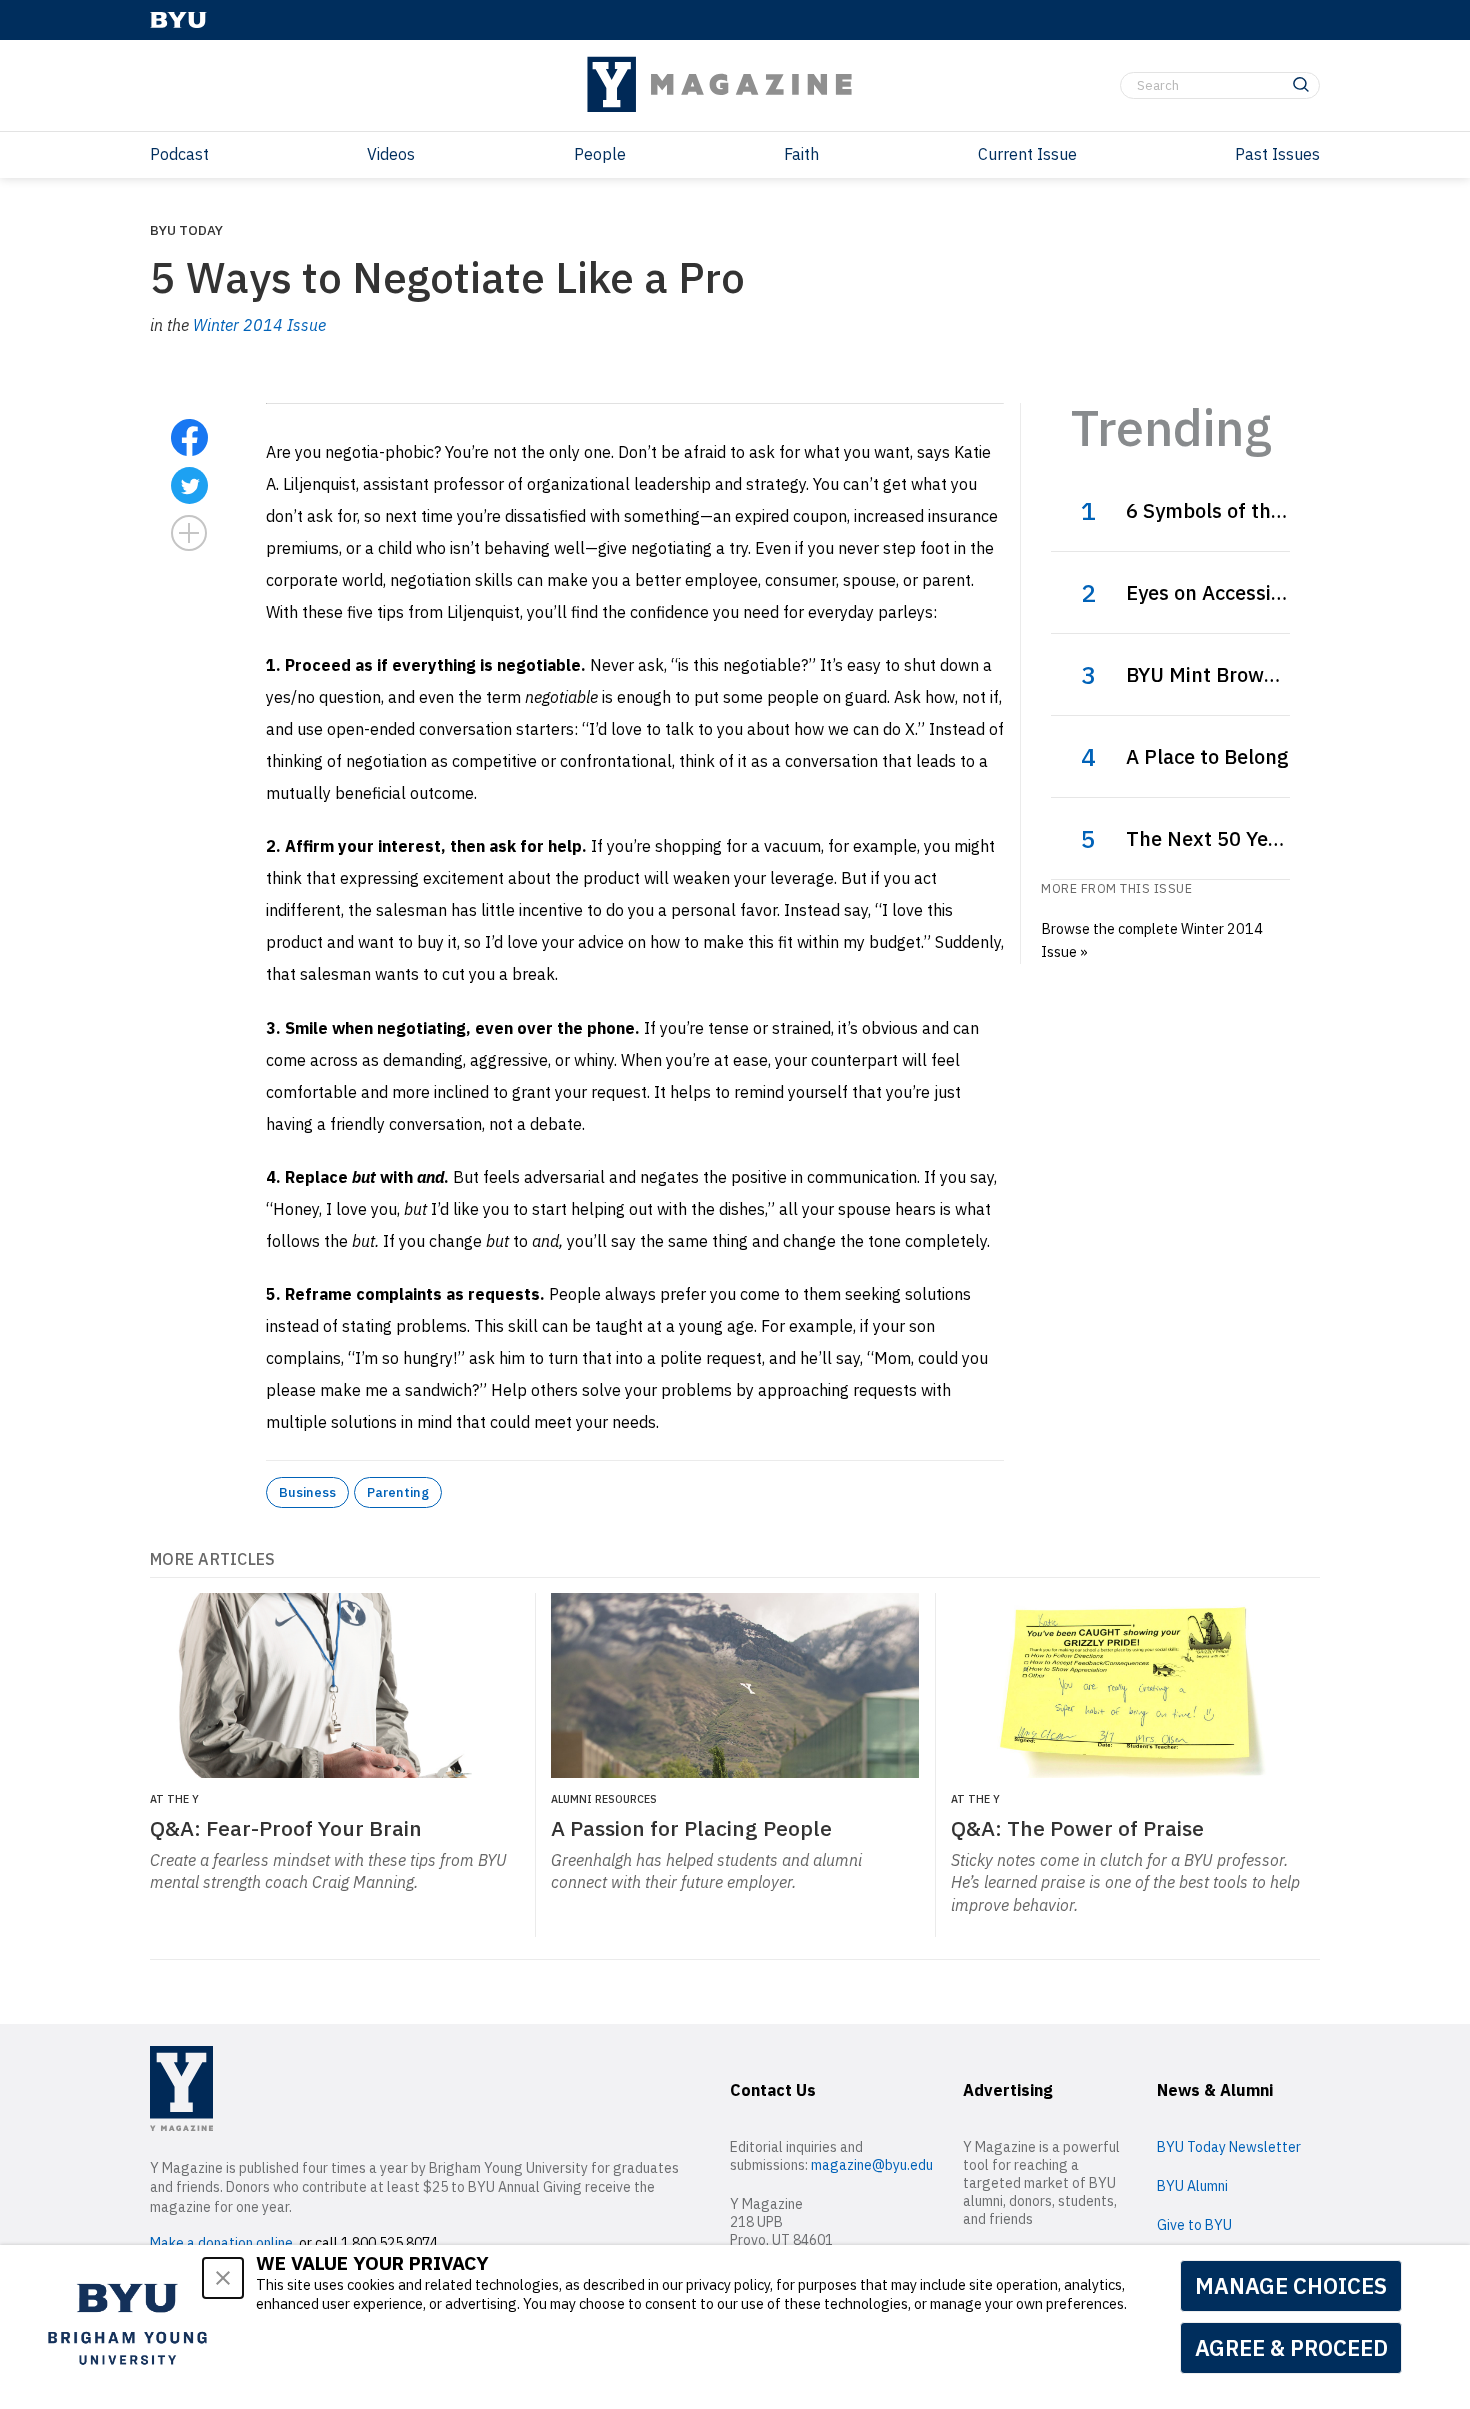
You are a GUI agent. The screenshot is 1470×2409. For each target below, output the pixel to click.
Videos (391, 154)
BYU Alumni (1192, 2186)
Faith (801, 154)
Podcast (179, 154)
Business (307, 1492)
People (600, 154)
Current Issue (1027, 154)
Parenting (398, 1492)
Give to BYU (1194, 2225)
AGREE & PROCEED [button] (1291, 2347)
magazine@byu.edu (872, 2165)
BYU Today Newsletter (1229, 2147)
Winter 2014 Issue (259, 325)
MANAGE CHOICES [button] (1291, 2285)
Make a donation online (221, 2243)
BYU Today (186, 230)
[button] (223, 2278)
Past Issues (1277, 154)
